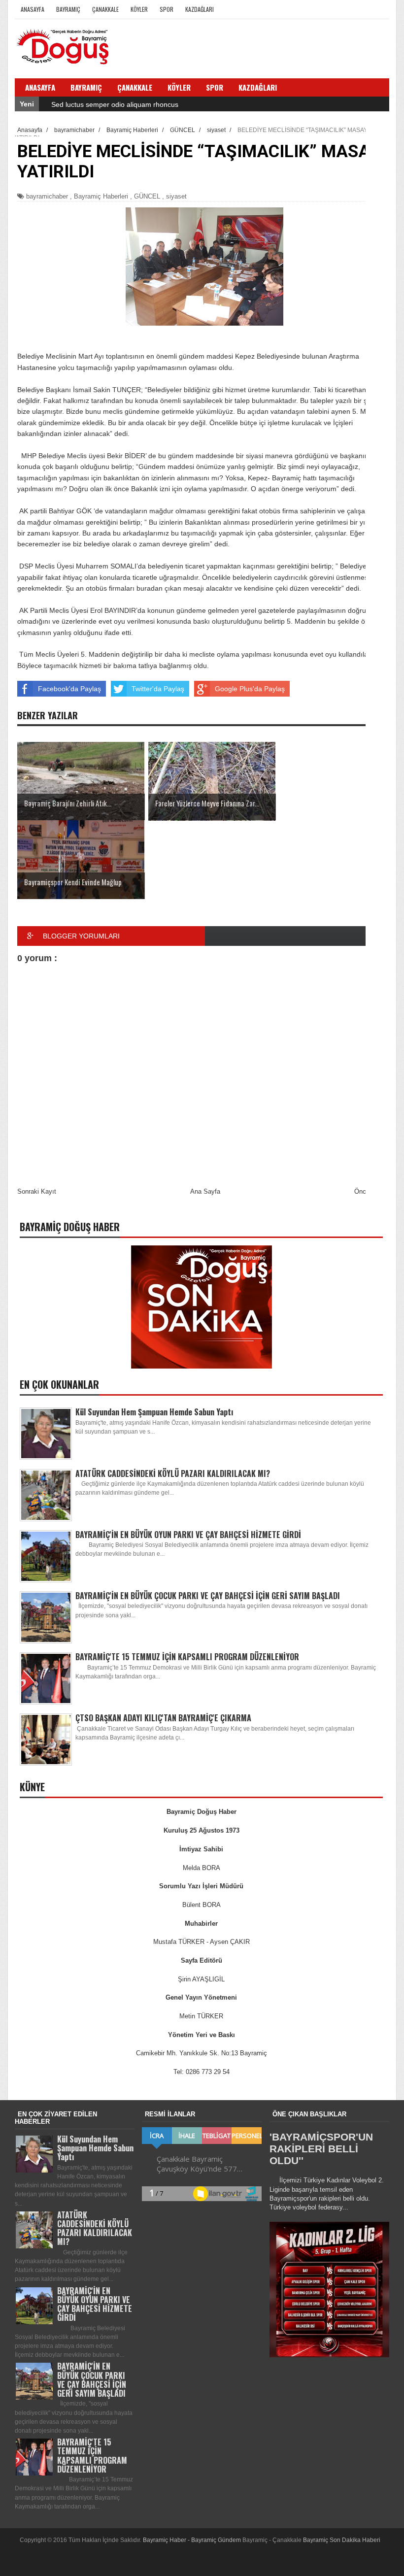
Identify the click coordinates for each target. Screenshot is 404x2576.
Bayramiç (68, 9)
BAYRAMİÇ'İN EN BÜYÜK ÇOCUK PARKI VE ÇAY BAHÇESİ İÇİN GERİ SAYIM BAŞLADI (208, 1596)
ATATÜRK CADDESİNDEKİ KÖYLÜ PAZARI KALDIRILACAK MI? (173, 1473)
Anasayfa (33, 9)
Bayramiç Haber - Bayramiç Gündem (193, 2540)
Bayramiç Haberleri (101, 196)
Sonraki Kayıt (37, 1191)
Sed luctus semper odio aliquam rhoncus (115, 104)
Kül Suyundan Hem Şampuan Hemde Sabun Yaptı (154, 1412)
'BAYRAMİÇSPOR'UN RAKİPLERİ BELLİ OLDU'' (321, 2149)
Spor (167, 9)
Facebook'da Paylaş (69, 689)
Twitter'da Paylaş (158, 689)
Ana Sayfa (205, 1191)
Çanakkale (105, 9)
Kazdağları (200, 9)
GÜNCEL (147, 196)
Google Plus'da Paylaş (250, 689)
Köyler (139, 9)
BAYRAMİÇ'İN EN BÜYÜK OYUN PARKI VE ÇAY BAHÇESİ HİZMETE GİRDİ (188, 1535)
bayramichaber (47, 196)
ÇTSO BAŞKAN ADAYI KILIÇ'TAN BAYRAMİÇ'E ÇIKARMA (163, 1718)
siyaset (176, 196)
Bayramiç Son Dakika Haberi (342, 2540)
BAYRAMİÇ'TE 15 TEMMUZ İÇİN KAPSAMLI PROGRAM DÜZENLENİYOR (187, 1657)
